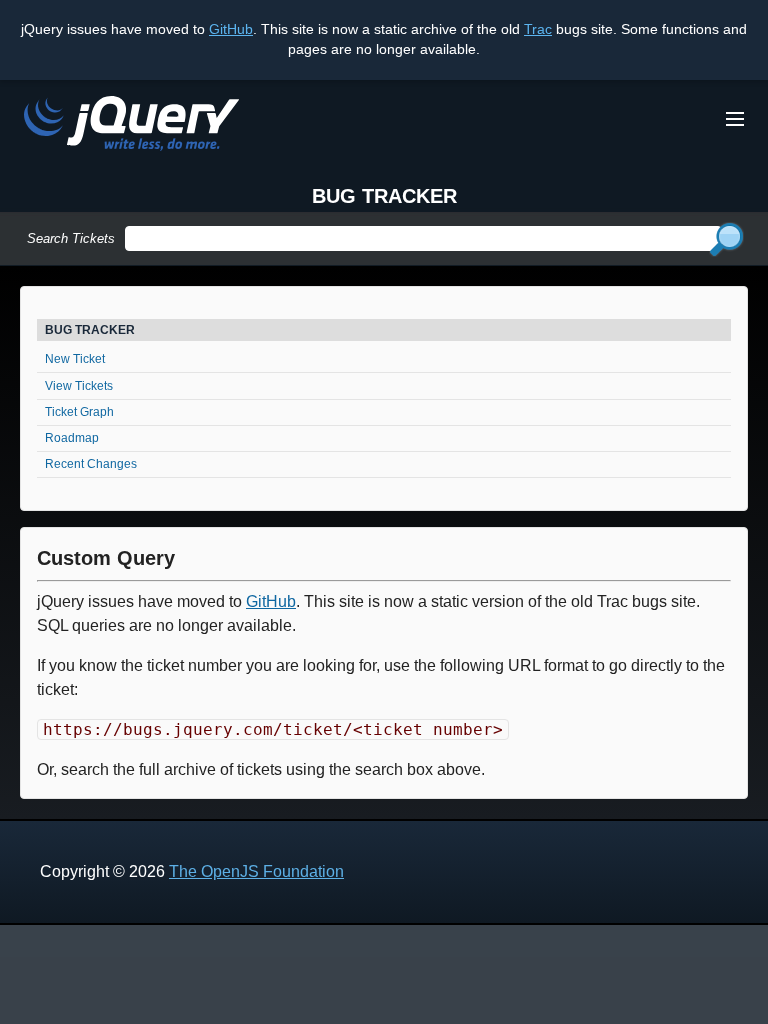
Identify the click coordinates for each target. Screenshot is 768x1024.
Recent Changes (91, 464)
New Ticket (75, 359)
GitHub (231, 29)
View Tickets (79, 386)
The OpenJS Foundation (256, 871)
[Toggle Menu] (735, 119)
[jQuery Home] (131, 126)
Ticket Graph (79, 412)
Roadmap (72, 438)
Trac (538, 29)
